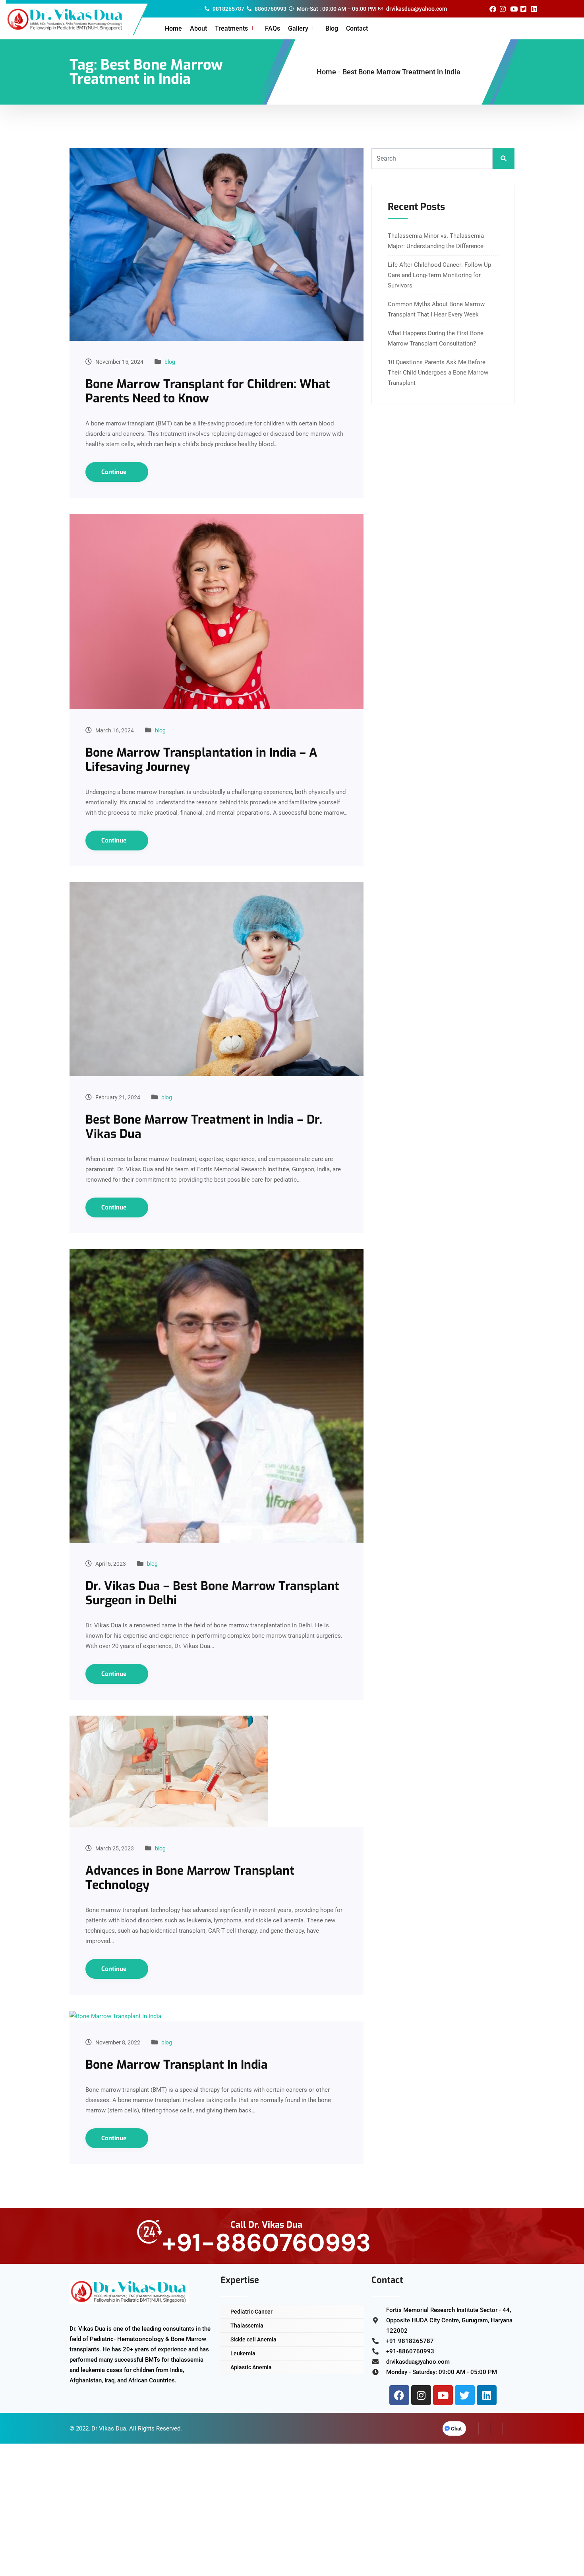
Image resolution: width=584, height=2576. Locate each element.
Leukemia (243, 2353)
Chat (456, 2429)
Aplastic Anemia (251, 2367)
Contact (357, 28)
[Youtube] (443, 2395)
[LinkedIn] (497, 2428)
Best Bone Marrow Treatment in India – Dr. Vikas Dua (204, 1127)
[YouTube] (509, 2428)
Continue (115, 472)
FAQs (273, 28)
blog (170, 362)
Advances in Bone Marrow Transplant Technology (190, 1878)
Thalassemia (247, 2326)
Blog (332, 28)
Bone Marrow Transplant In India (177, 2065)
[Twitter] (465, 2395)
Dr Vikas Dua (109, 2428)
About (198, 28)
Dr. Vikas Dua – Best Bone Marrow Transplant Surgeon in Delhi (212, 1593)
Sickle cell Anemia (253, 2339)
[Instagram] (421, 2395)
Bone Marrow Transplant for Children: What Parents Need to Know (208, 391)
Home (173, 28)
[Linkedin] (487, 2395)
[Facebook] (399, 2395)
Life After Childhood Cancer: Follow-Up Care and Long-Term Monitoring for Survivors (439, 275)
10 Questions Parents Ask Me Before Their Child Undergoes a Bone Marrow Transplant (438, 373)
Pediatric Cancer (251, 2312)
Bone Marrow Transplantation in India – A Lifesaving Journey (201, 760)
